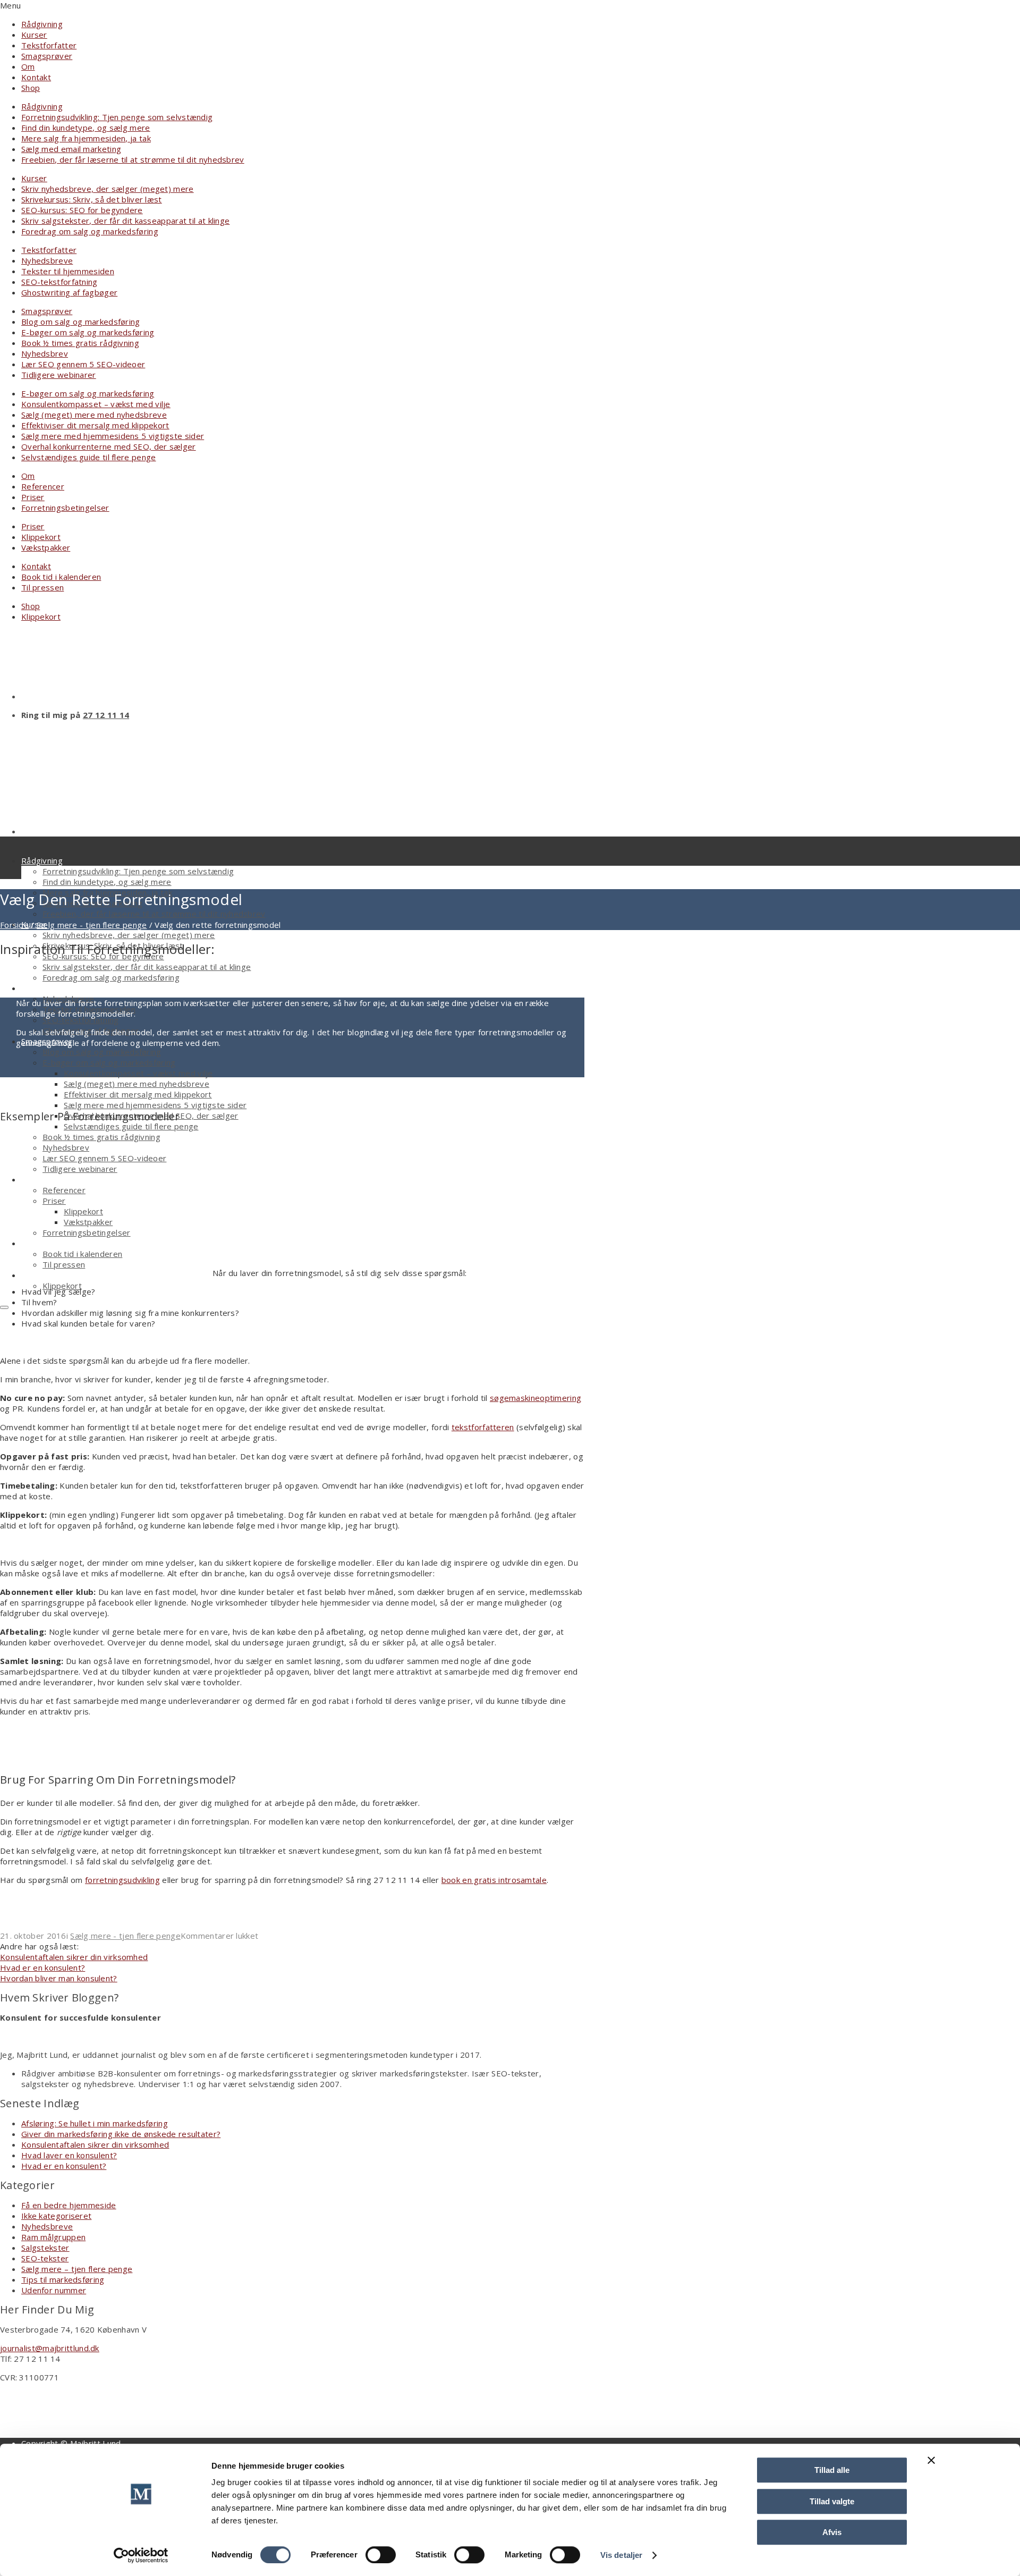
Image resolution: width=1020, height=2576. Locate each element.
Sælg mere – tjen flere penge (77, 2269)
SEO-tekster (45, 2258)
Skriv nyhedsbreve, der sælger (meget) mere (108, 189)
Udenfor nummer (54, 2290)
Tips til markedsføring (63, 2279)
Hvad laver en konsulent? (69, 2155)
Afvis (832, 2532)
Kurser (34, 35)
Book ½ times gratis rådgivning (80, 343)
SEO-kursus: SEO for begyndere (82, 210)
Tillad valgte (832, 2501)
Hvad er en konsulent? (64, 2166)
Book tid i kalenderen (61, 577)
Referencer (43, 486)
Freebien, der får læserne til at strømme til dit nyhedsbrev (133, 159)
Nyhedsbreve (47, 260)
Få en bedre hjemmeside (69, 2205)
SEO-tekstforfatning (59, 282)
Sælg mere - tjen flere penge (92, 925)
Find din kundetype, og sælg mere (86, 128)
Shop (31, 88)
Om (28, 66)
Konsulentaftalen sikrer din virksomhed (95, 2144)
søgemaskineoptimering (535, 1398)
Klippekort (41, 537)
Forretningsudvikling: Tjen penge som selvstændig (117, 117)
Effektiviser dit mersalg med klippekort (95, 425)
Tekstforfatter (49, 45)
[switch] (381, 2555)
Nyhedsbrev (45, 353)
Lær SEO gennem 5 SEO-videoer (83, 364)
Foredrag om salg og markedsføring (90, 231)
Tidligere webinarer (59, 375)
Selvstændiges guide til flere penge (89, 457)
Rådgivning (42, 24)
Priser (33, 497)
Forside (14, 925)
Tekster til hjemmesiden (68, 271)
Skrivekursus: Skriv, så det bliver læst (92, 199)
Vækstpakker (46, 547)
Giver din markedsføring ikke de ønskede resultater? (121, 2134)
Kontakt (36, 77)
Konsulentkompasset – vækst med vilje (96, 404)
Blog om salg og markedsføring (81, 322)
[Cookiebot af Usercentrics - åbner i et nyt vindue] (141, 2555)
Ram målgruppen (53, 2237)
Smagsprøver (47, 56)
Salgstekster (45, 2248)
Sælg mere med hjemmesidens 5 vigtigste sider (113, 436)
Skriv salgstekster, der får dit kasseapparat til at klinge (125, 221)
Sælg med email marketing (71, 149)
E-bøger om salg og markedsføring (88, 332)
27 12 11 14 (106, 715)
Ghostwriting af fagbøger (69, 292)
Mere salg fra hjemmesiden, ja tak (86, 138)
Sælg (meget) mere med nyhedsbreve (94, 415)
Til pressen (42, 587)
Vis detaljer (621, 2555)
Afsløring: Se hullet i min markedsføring (95, 2123)
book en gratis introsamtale (494, 1880)
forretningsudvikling (122, 1880)
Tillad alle (832, 2470)
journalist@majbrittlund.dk (50, 2348)
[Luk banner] (931, 2460)
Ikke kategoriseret (56, 2216)
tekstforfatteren (483, 1427)
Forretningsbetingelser (65, 508)
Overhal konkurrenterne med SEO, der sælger (109, 446)
